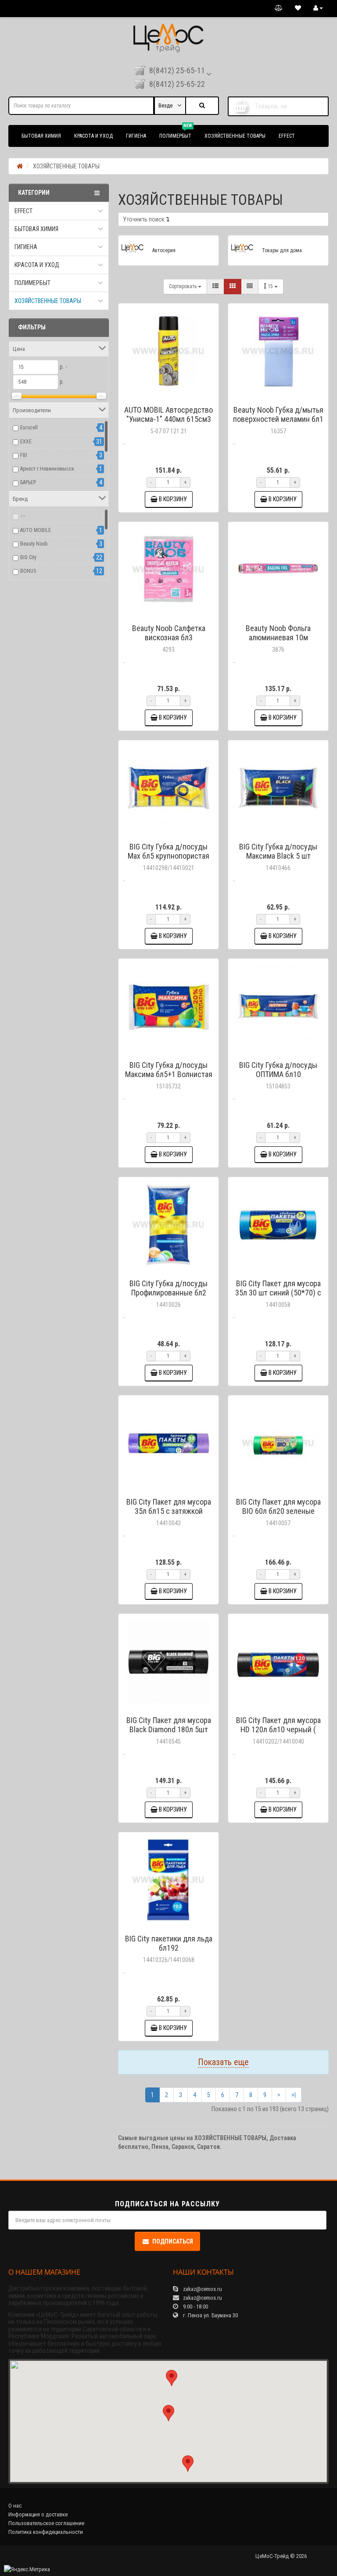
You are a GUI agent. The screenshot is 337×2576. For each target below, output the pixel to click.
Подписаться (173, 2241)
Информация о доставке (38, 2514)
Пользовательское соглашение (46, 2523)
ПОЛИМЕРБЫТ (176, 132)
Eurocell (29, 428)
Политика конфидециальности (46, 2532)
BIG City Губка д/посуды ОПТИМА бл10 (278, 1070)
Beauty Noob (34, 544)
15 (271, 286)
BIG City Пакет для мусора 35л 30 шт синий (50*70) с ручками (278, 1293)
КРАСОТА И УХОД (93, 136)
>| (294, 2095)
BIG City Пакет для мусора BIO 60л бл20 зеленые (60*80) (278, 1511)
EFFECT (287, 136)
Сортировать (183, 286)
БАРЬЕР (28, 482)
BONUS (28, 571)
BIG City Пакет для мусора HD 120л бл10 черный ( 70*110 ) (278, 1729)
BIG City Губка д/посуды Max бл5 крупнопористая (168, 851)
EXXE (26, 442)
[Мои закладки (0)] (298, 8)
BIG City (28, 557)
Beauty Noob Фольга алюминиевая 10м (278, 633)
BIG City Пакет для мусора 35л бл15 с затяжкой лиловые (169, 1511)
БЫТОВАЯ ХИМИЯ (41, 136)
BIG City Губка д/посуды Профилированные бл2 (168, 1288)
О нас (15, 2506)
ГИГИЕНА (136, 136)
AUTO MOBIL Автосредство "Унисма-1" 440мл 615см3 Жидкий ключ (168, 419)
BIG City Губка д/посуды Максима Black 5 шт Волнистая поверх (278, 856)
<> (23, 516)
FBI (24, 455)
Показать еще (223, 2062)
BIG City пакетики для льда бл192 (169, 1943)
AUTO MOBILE (36, 530)
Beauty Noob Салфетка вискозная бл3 (169, 633)
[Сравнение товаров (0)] (279, 8)
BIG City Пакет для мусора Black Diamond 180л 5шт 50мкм (169, 1729)
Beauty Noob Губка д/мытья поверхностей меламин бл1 (278, 414)
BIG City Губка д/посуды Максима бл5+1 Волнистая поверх (169, 1074)
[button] (168, 2413)
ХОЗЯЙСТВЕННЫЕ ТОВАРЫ (235, 136)
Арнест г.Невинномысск (47, 469)
